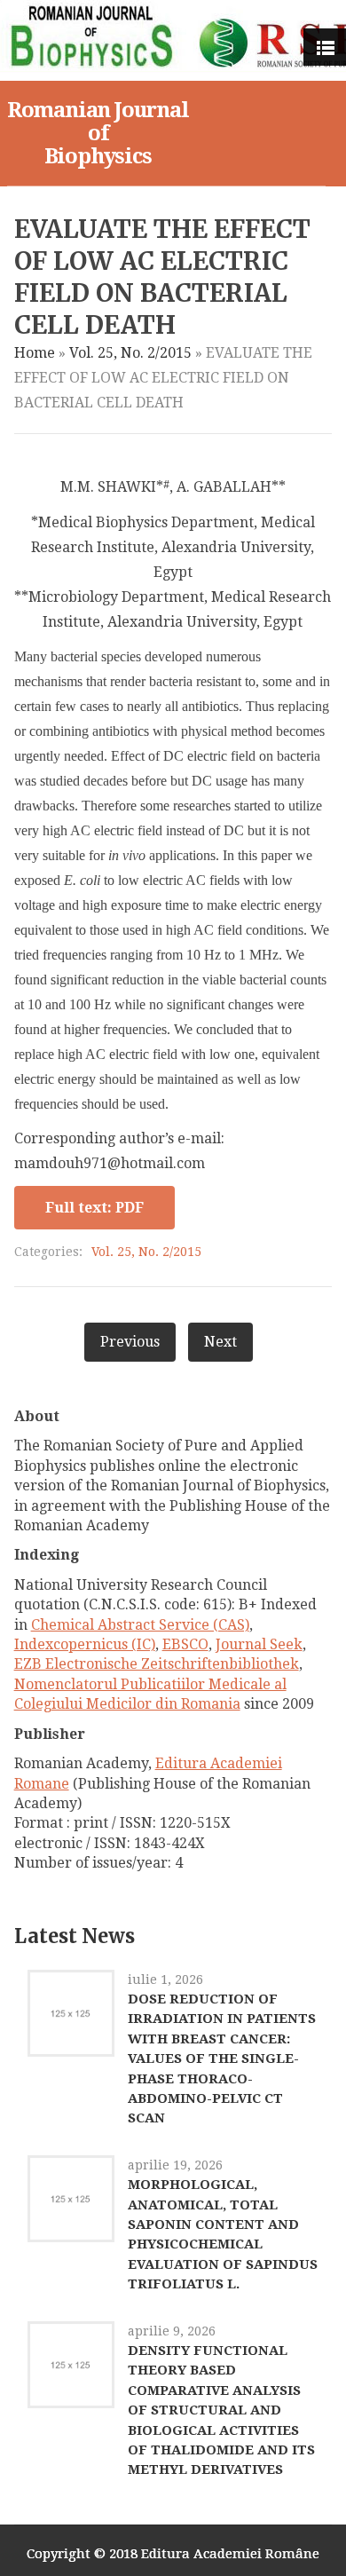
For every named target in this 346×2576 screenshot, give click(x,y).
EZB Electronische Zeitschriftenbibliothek (157, 1664)
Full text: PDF (94, 1208)
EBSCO (185, 1644)
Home (35, 353)
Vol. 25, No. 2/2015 (130, 353)
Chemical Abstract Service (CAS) (140, 1625)
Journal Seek (259, 1644)
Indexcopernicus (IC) (85, 1644)
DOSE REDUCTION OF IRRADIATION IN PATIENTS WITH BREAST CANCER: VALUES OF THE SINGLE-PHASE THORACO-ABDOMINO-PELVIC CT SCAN (222, 2058)
